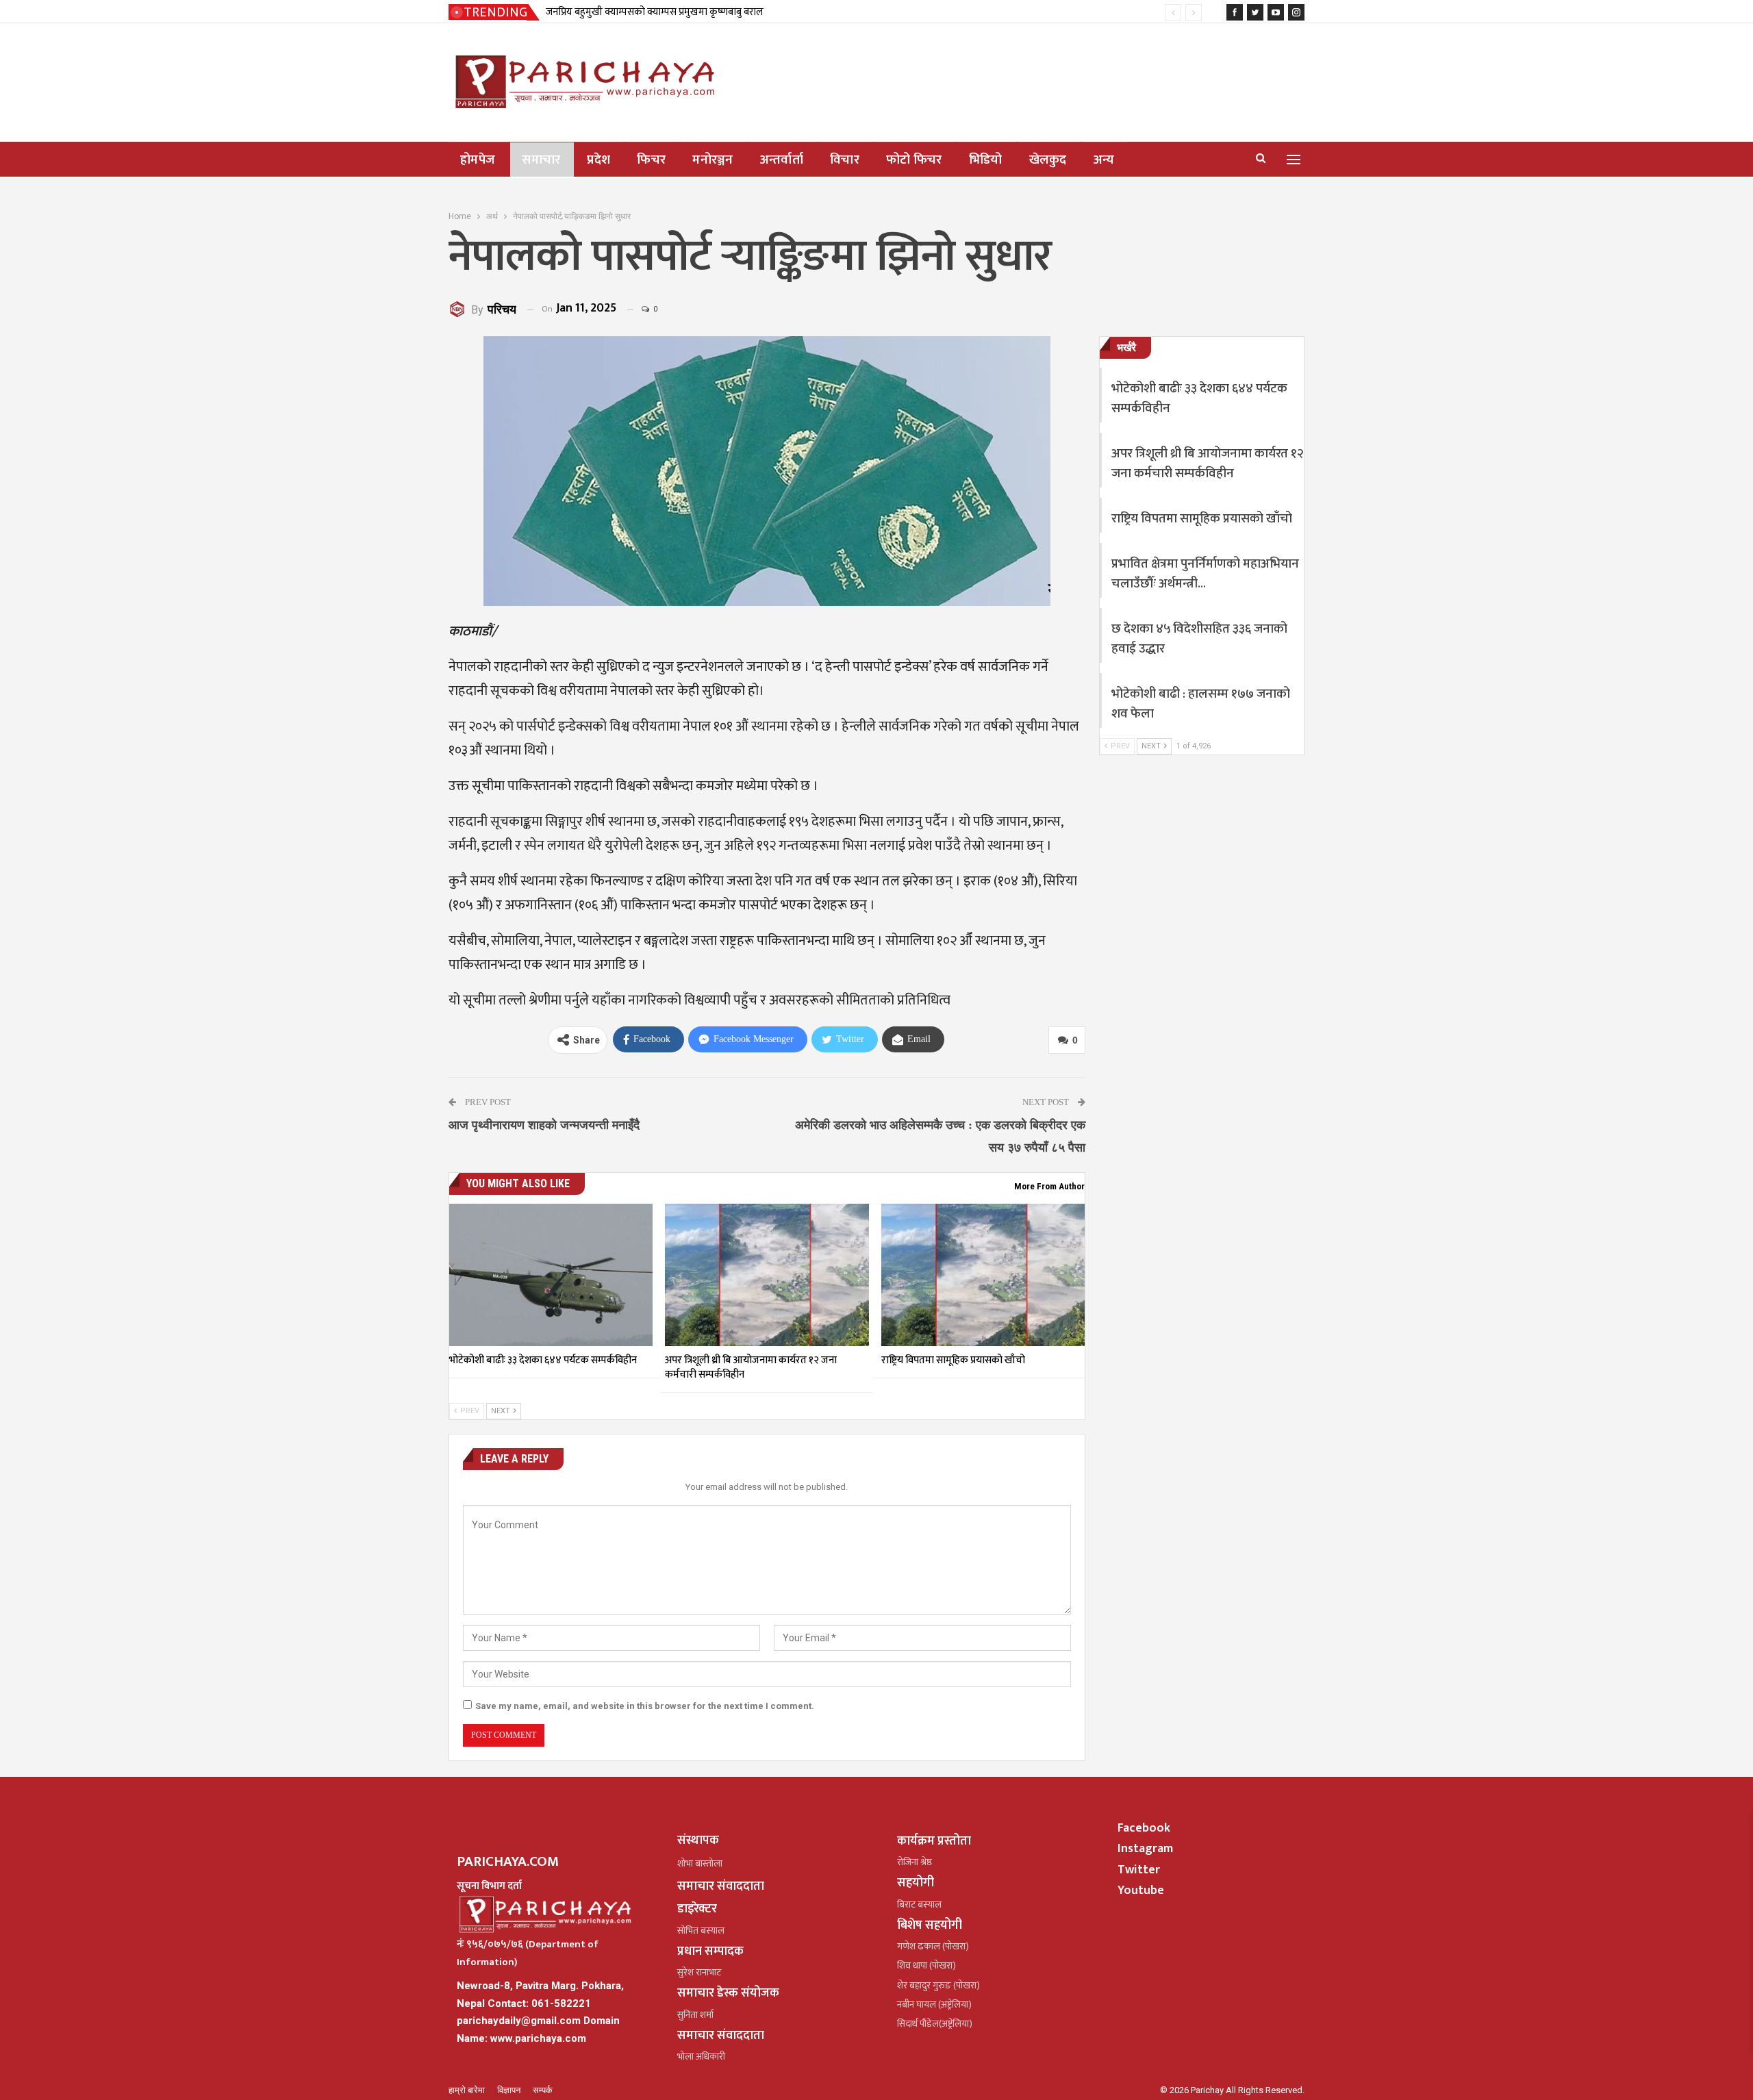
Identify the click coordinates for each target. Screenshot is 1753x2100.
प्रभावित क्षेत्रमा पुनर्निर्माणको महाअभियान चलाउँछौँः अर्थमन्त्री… (1205, 574)
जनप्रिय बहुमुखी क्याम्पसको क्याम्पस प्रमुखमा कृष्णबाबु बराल (655, 12)
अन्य (1104, 160)
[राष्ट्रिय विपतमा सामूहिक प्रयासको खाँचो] (983, 1275)
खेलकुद (1048, 160)
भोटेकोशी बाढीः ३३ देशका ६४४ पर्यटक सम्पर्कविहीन (1199, 399)
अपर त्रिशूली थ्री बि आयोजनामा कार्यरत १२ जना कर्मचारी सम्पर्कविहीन (1208, 464)
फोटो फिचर (914, 160)
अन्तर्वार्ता (782, 160)
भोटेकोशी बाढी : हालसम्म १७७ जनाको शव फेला (1201, 704)
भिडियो (986, 160)
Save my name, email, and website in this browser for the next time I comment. (645, 1706)
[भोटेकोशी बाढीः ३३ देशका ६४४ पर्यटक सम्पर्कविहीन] (551, 1275)
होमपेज (478, 160)
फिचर (651, 160)
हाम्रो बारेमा (468, 2090)
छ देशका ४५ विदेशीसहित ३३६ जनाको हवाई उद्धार (1199, 639)
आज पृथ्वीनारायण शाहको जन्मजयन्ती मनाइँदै (544, 1125)
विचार (845, 160)
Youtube (1141, 1890)
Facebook (1144, 1828)
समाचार (541, 160)
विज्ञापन (510, 2090)
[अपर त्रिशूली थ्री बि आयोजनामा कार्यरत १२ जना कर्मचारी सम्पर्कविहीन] (767, 1275)
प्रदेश (598, 160)
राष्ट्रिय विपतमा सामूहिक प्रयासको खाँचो (1202, 519)
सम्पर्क (543, 2090)
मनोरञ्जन (713, 160)
